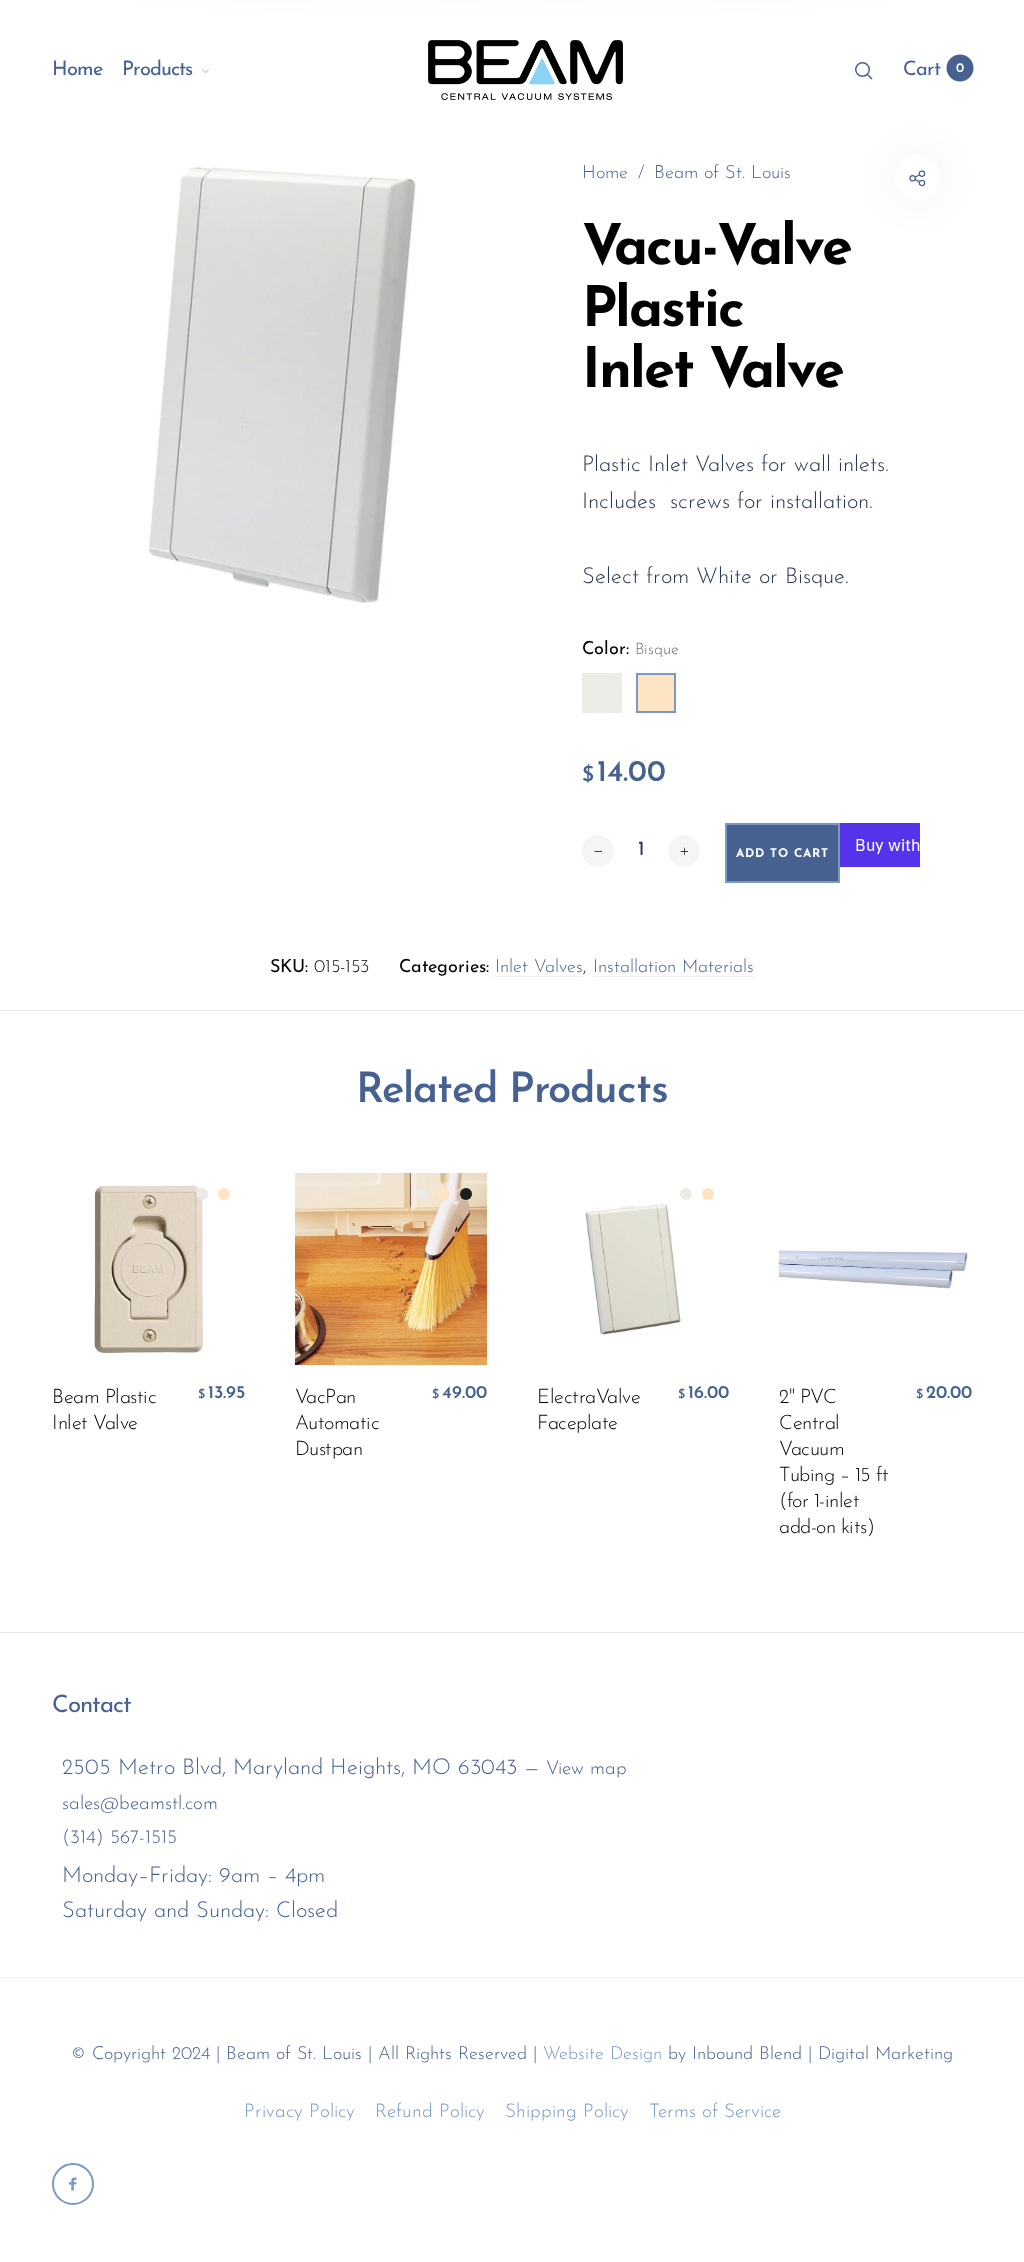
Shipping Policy (567, 2112)
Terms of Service (715, 2112)
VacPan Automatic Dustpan (337, 1424)
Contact (91, 1706)
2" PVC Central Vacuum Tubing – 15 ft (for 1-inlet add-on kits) (833, 1463)
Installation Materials (673, 968)
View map (586, 1769)
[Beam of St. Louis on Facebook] (73, 2184)
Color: (630, 650)
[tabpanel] (282, 385)
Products (157, 70)
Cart (933, 70)
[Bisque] (656, 693)
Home (77, 70)
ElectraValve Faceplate (588, 1411)
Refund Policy (430, 2112)
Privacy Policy (299, 2112)
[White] (602, 693)
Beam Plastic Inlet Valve (104, 1411)
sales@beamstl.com (140, 1804)
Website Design (602, 2055)
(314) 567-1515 (119, 1838)
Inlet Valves (539, 968)
